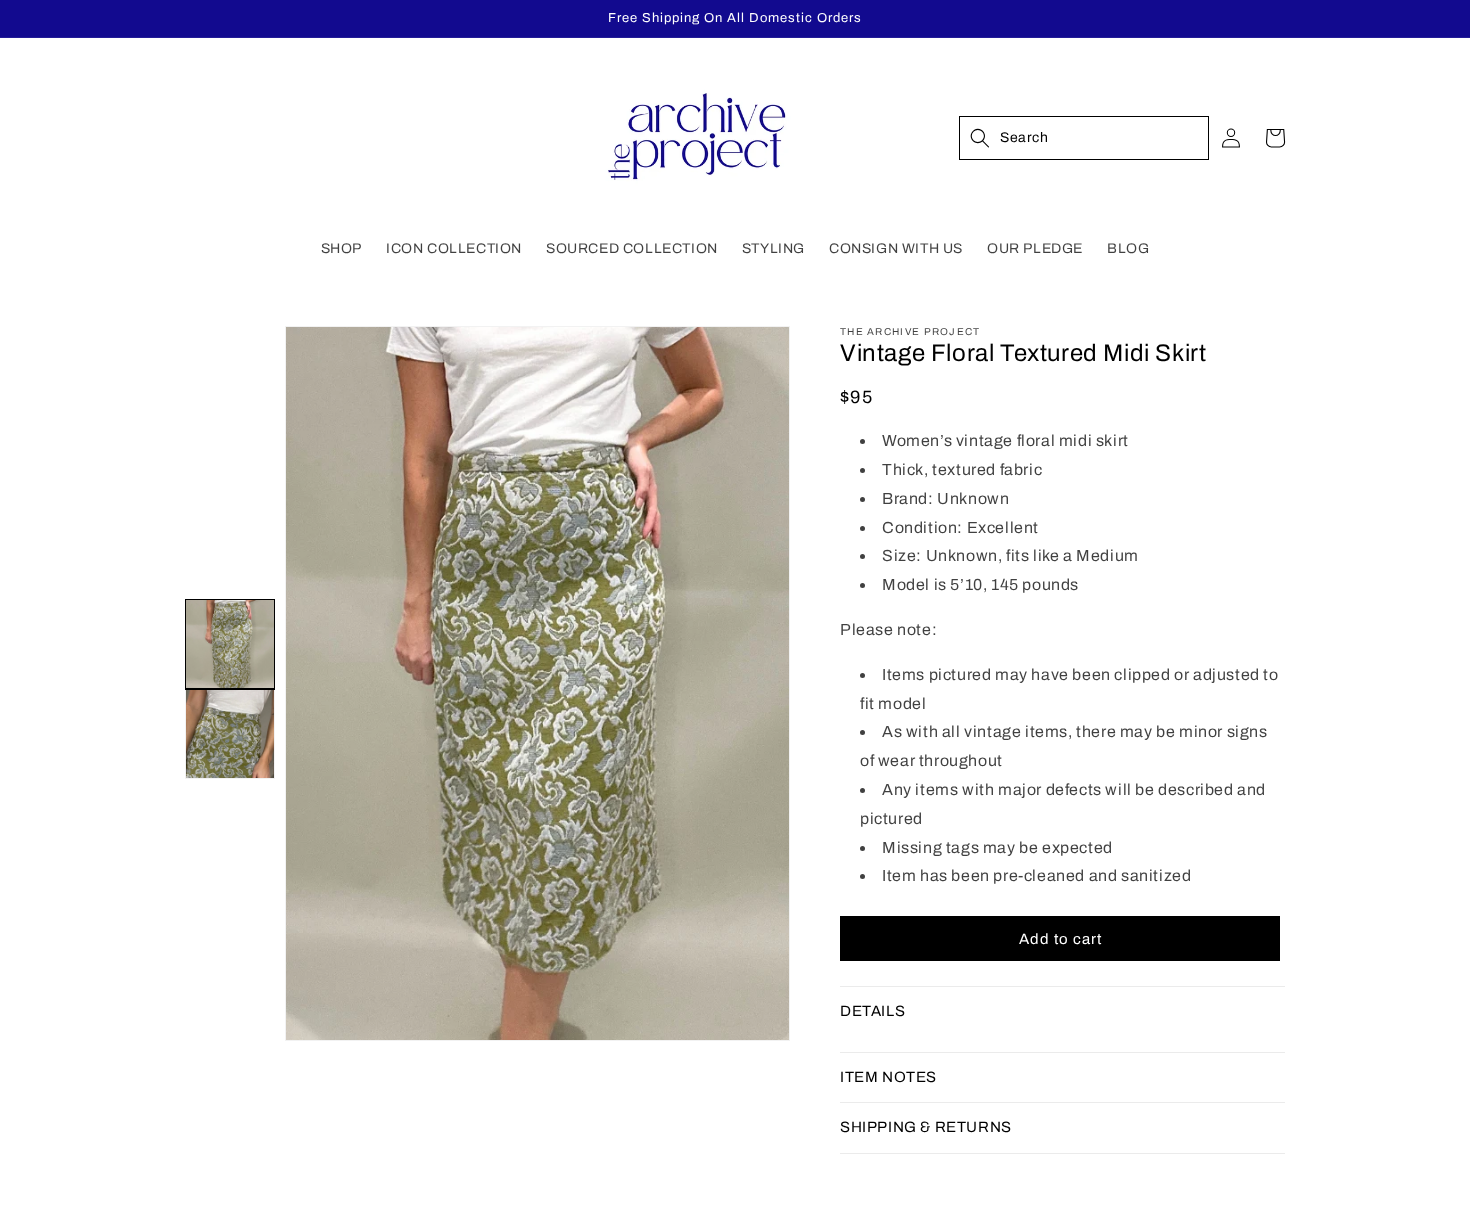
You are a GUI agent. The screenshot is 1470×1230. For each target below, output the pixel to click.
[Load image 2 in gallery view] (230, 734)
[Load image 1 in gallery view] (230, 644)
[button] (341, 249)
